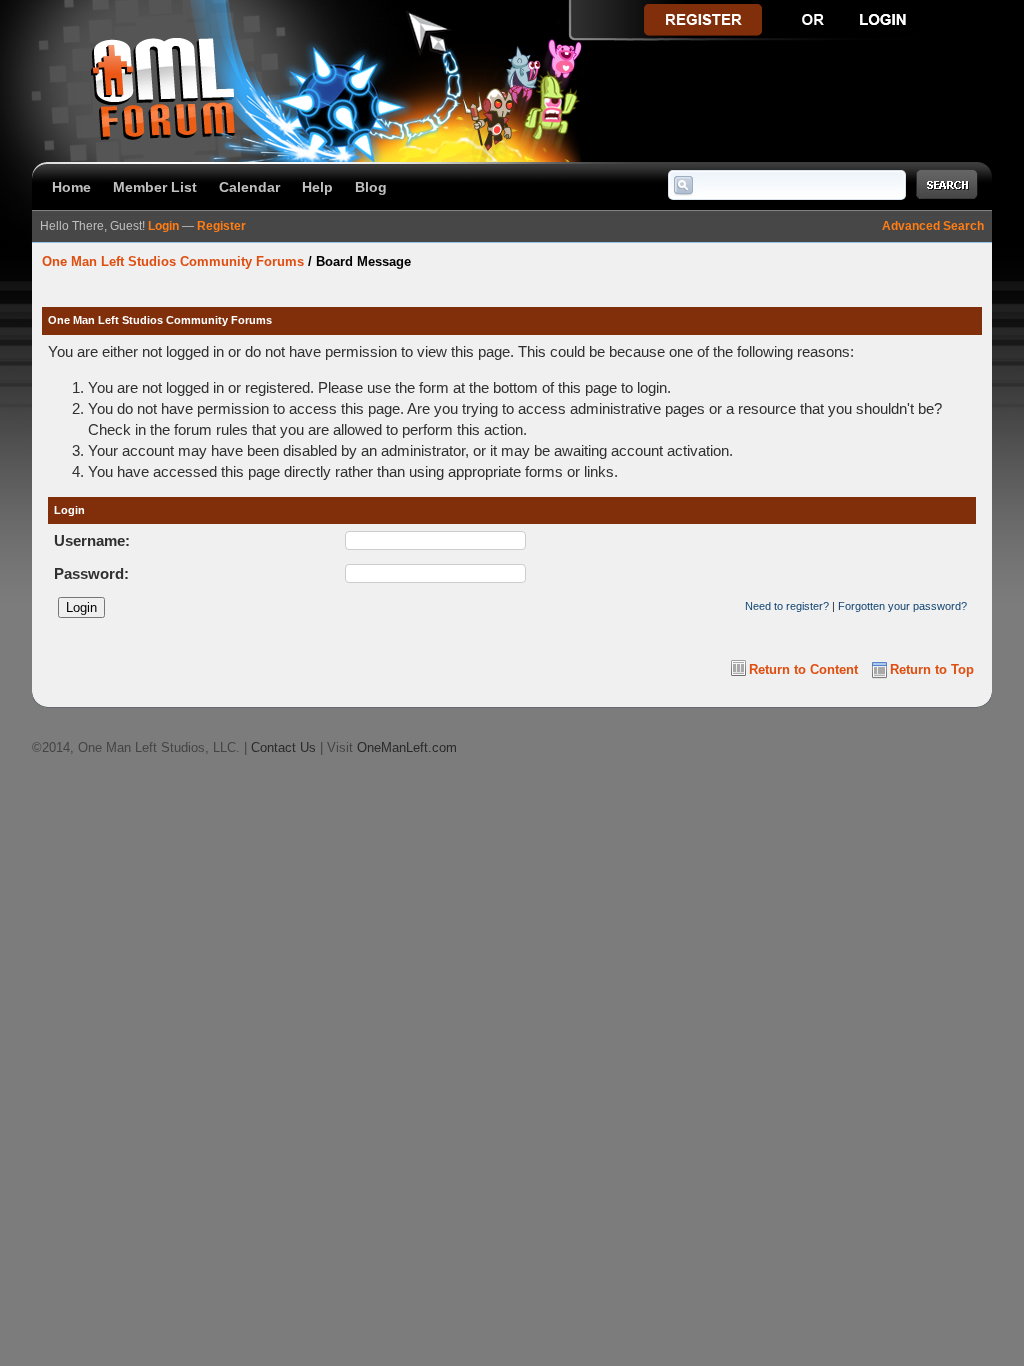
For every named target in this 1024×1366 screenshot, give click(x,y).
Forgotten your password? (902, 606)
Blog (371, 187)
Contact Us (283, 747)
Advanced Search (933, 226)
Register (221, 226)
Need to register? (787, 606)
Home (71, 187)
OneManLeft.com (407, 747)
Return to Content (803, 669)
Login (163, 226)
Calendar (249, 187)
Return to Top (932, 669)
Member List (155, 187)
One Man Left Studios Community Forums (173, 261)
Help (317, 187)
